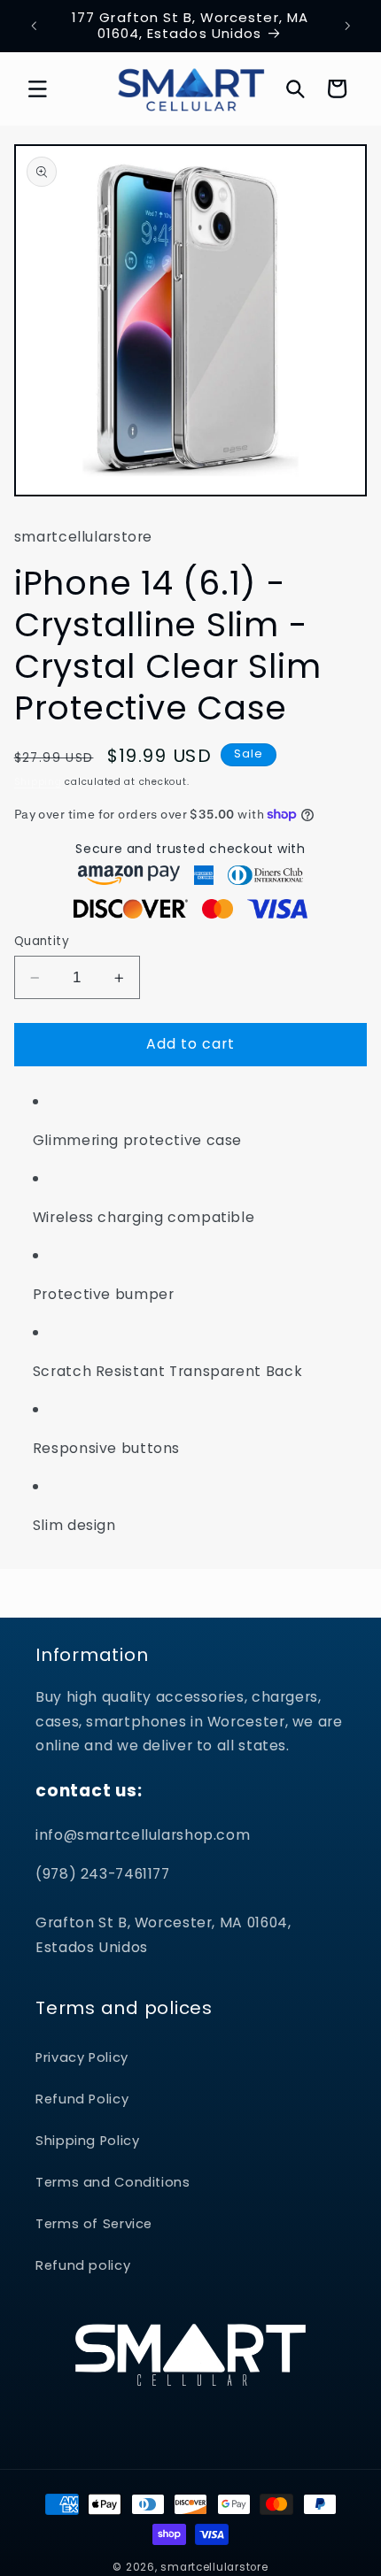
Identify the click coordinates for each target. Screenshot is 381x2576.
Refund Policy (82, 2099)
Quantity (42, 941)
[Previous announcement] (34, 26)
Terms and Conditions (113, 2182)
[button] (37, 88)
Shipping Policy (87, 2141)
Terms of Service (94, 2224)
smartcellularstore (214, 2567)
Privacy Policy (82, 2057)
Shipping (38, 782)
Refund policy (83, 2265)
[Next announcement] (347, 26)
